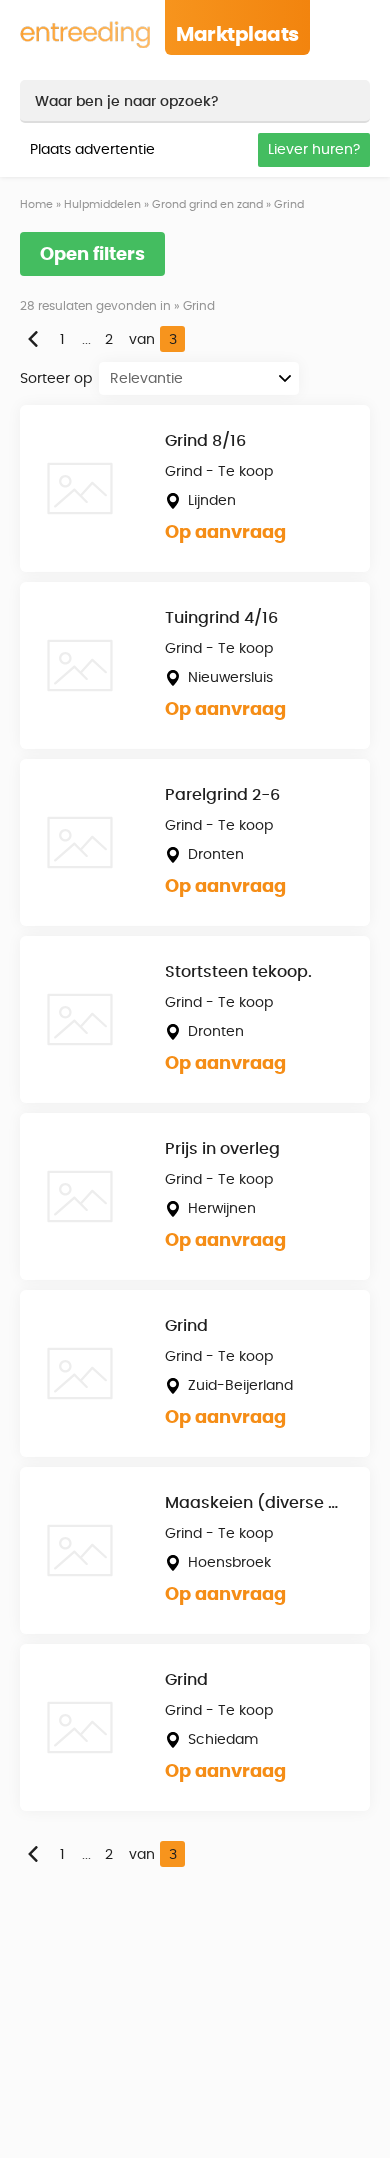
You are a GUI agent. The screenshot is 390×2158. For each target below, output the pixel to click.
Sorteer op (56, 379)
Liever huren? (314, 150)
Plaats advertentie (92, 150)
